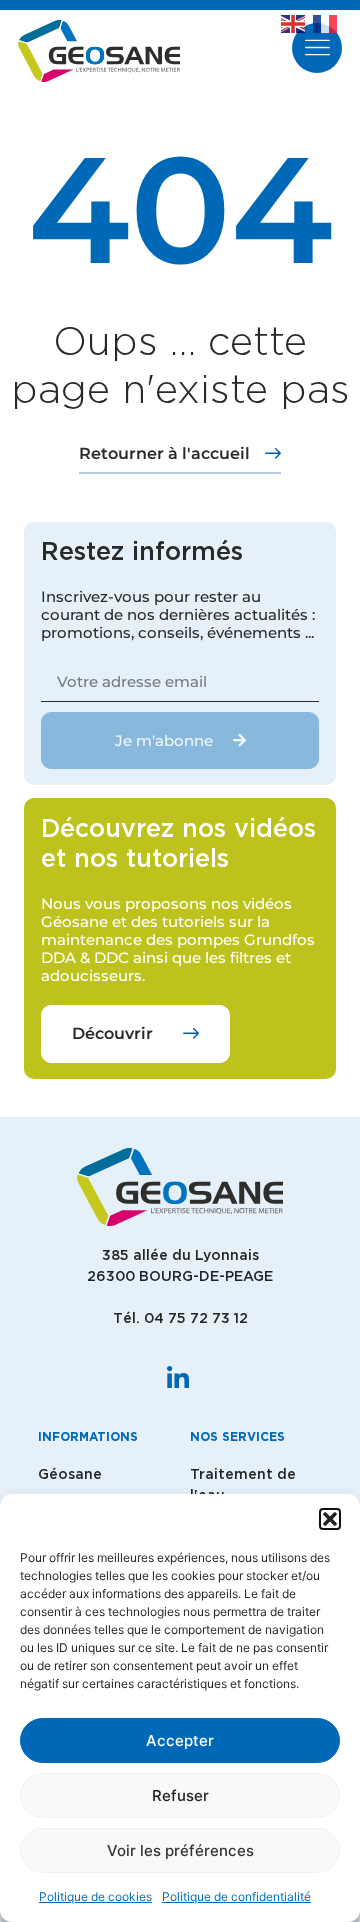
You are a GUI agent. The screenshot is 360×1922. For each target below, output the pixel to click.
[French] (329, 22)
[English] (297, 22)
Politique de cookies (95, 1896)
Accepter (180, 1740)
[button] (330, 1519)
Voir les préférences (180, 1850)
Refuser (180, 1795)
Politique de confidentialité (236, 1896)
